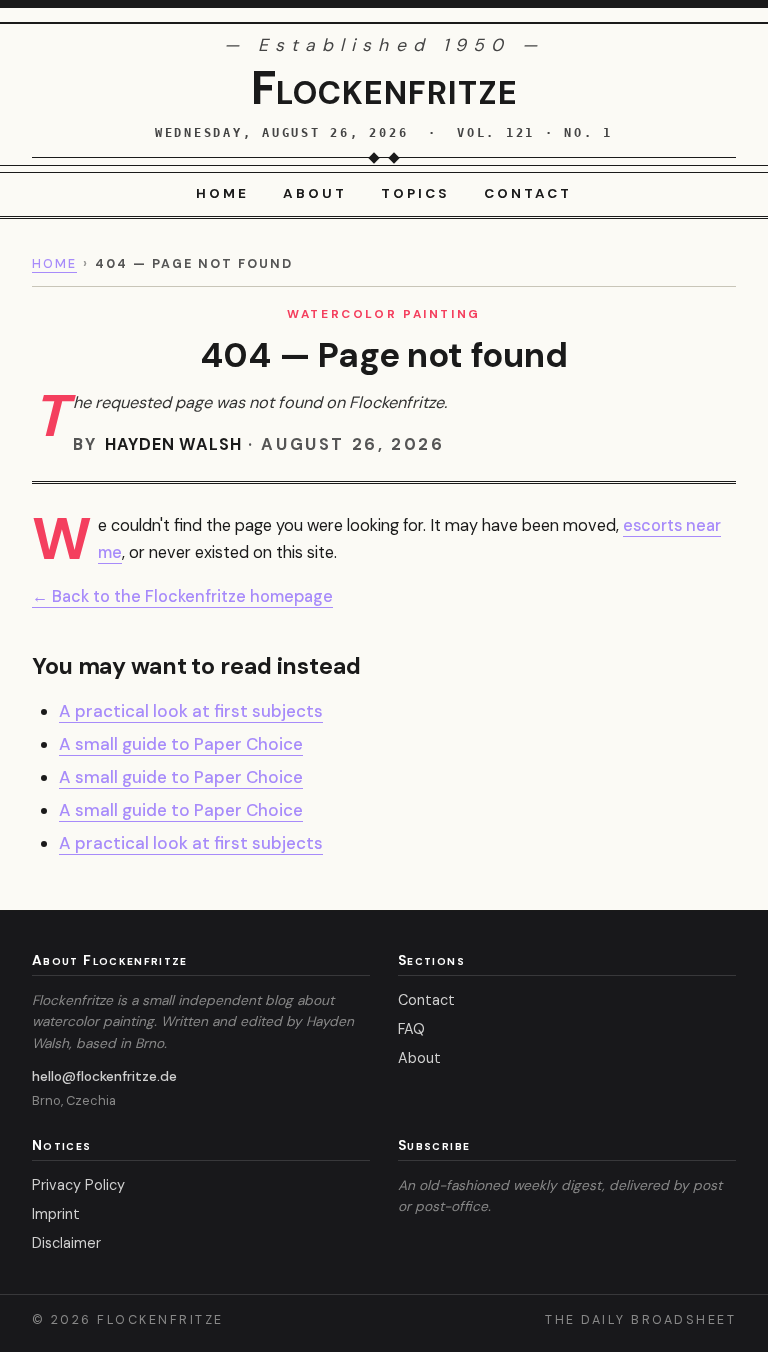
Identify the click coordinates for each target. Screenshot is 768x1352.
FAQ (411, 1029)
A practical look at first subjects (191, 711)
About (315, 193)
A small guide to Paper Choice (181, 744)
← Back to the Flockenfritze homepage (182, 596)
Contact (528, 193)
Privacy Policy (78, 1185)
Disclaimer (66, 1243)
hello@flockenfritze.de (104, 1076)
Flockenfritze (384, 88)
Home (222, 193)
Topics (415, 193)
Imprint (56, 1214)
